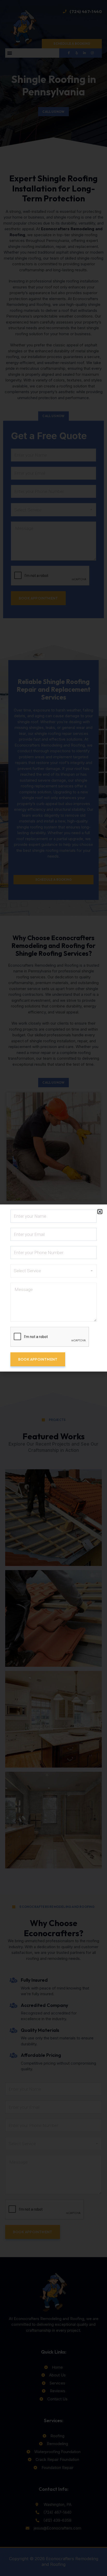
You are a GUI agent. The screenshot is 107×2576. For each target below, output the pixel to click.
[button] (100, 1212)
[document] (53, 1288)
